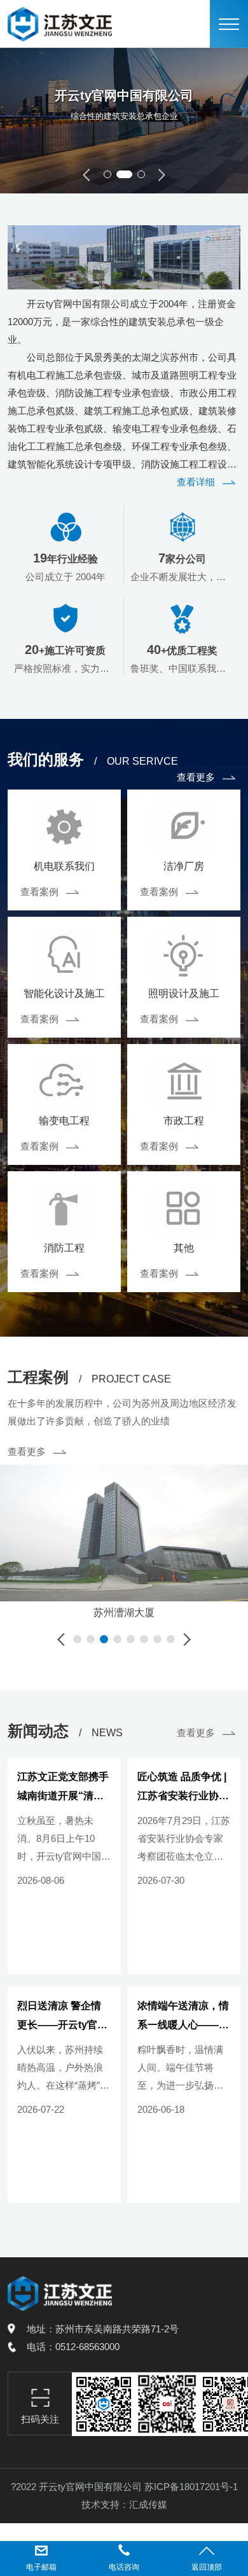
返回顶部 (207, 2567)
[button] (107, 174)
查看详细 (196, 482)
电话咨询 (124, 2567)
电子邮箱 (41, 2567)
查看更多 (196, 777)
